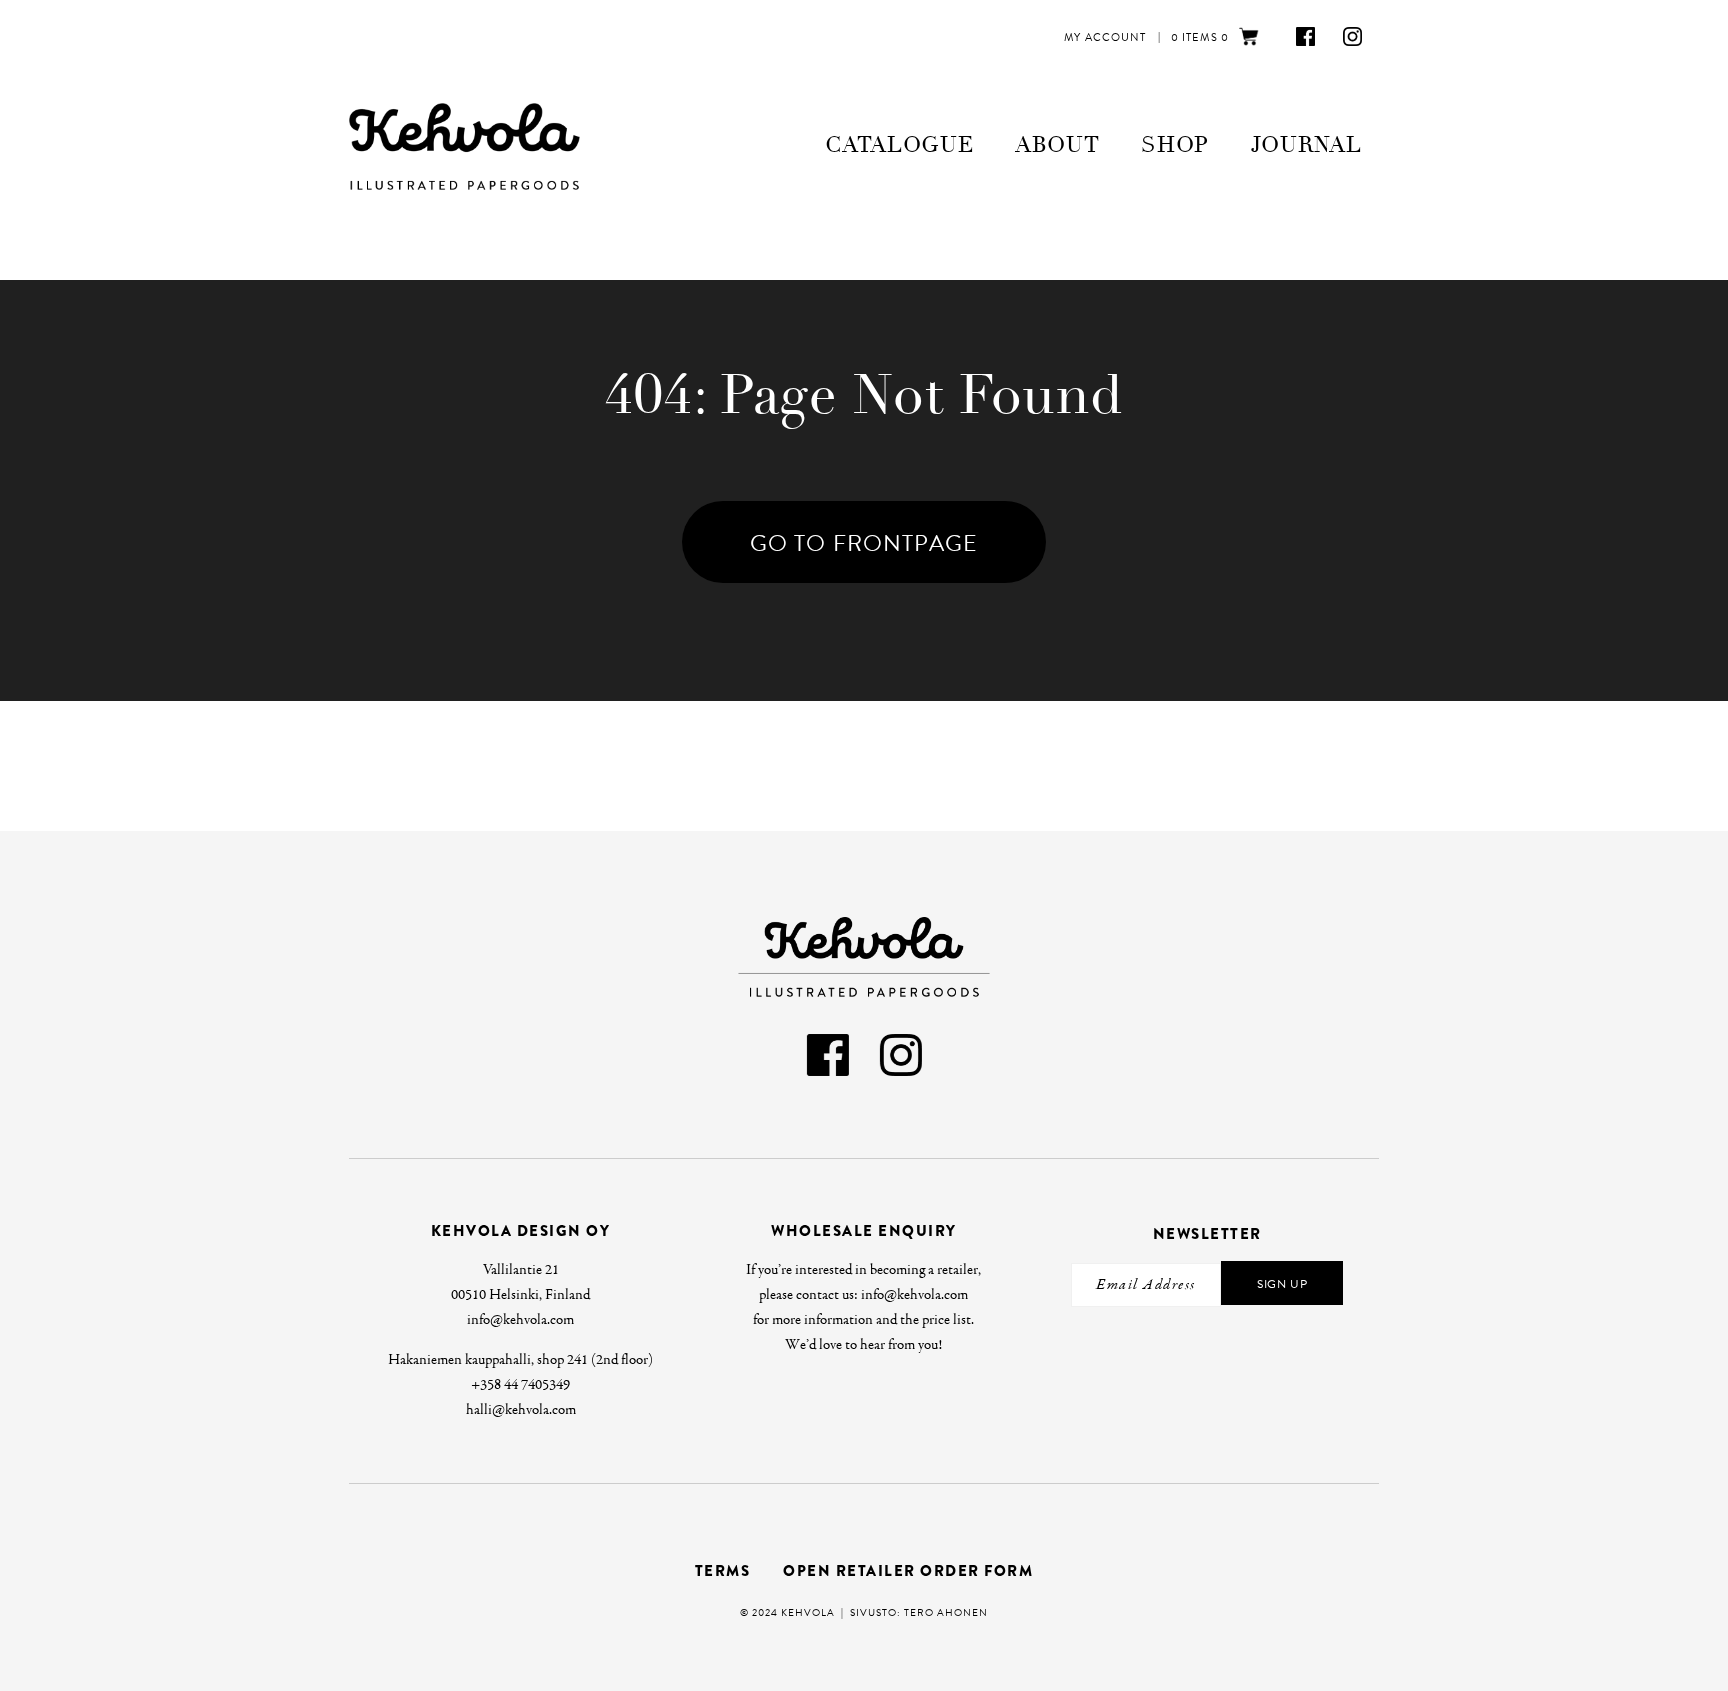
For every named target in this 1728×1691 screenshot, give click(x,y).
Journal (1306, 145)
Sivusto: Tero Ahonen (919, 1612)
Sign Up (1282, 1284)
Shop (1175, 145)
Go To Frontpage (864, 543)
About (1057, 145)
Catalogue (899, 145)
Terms (723, 1571)
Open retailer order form (908, 1571)
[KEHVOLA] (478, 146)
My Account (1105, 37)
